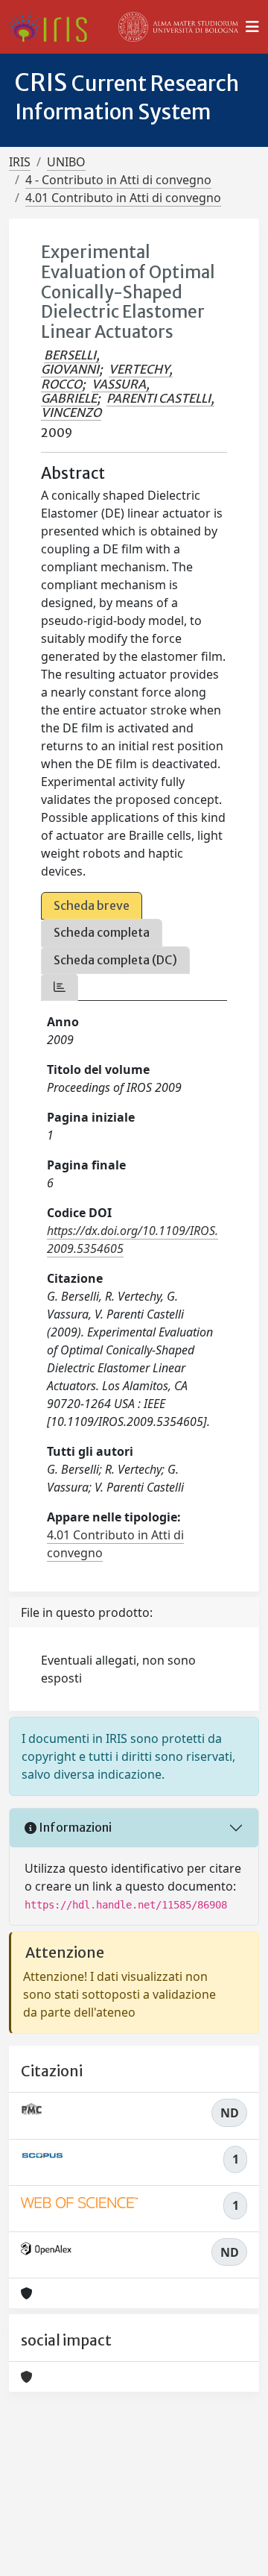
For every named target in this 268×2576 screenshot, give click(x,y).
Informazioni (74, 1827)
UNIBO (66, 162)
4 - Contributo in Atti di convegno (118, 180)
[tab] (60, 987)
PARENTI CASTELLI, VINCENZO (128, 405)
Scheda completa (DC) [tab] (115, 960)
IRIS (20, 162)
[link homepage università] (179, 27)
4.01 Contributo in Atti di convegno (123, 198)
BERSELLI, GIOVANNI (70, 362)
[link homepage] (54, 27)
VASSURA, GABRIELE (95, 391)
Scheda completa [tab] (102, 932)
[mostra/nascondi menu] (252, 27)
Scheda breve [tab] (92, 905)
